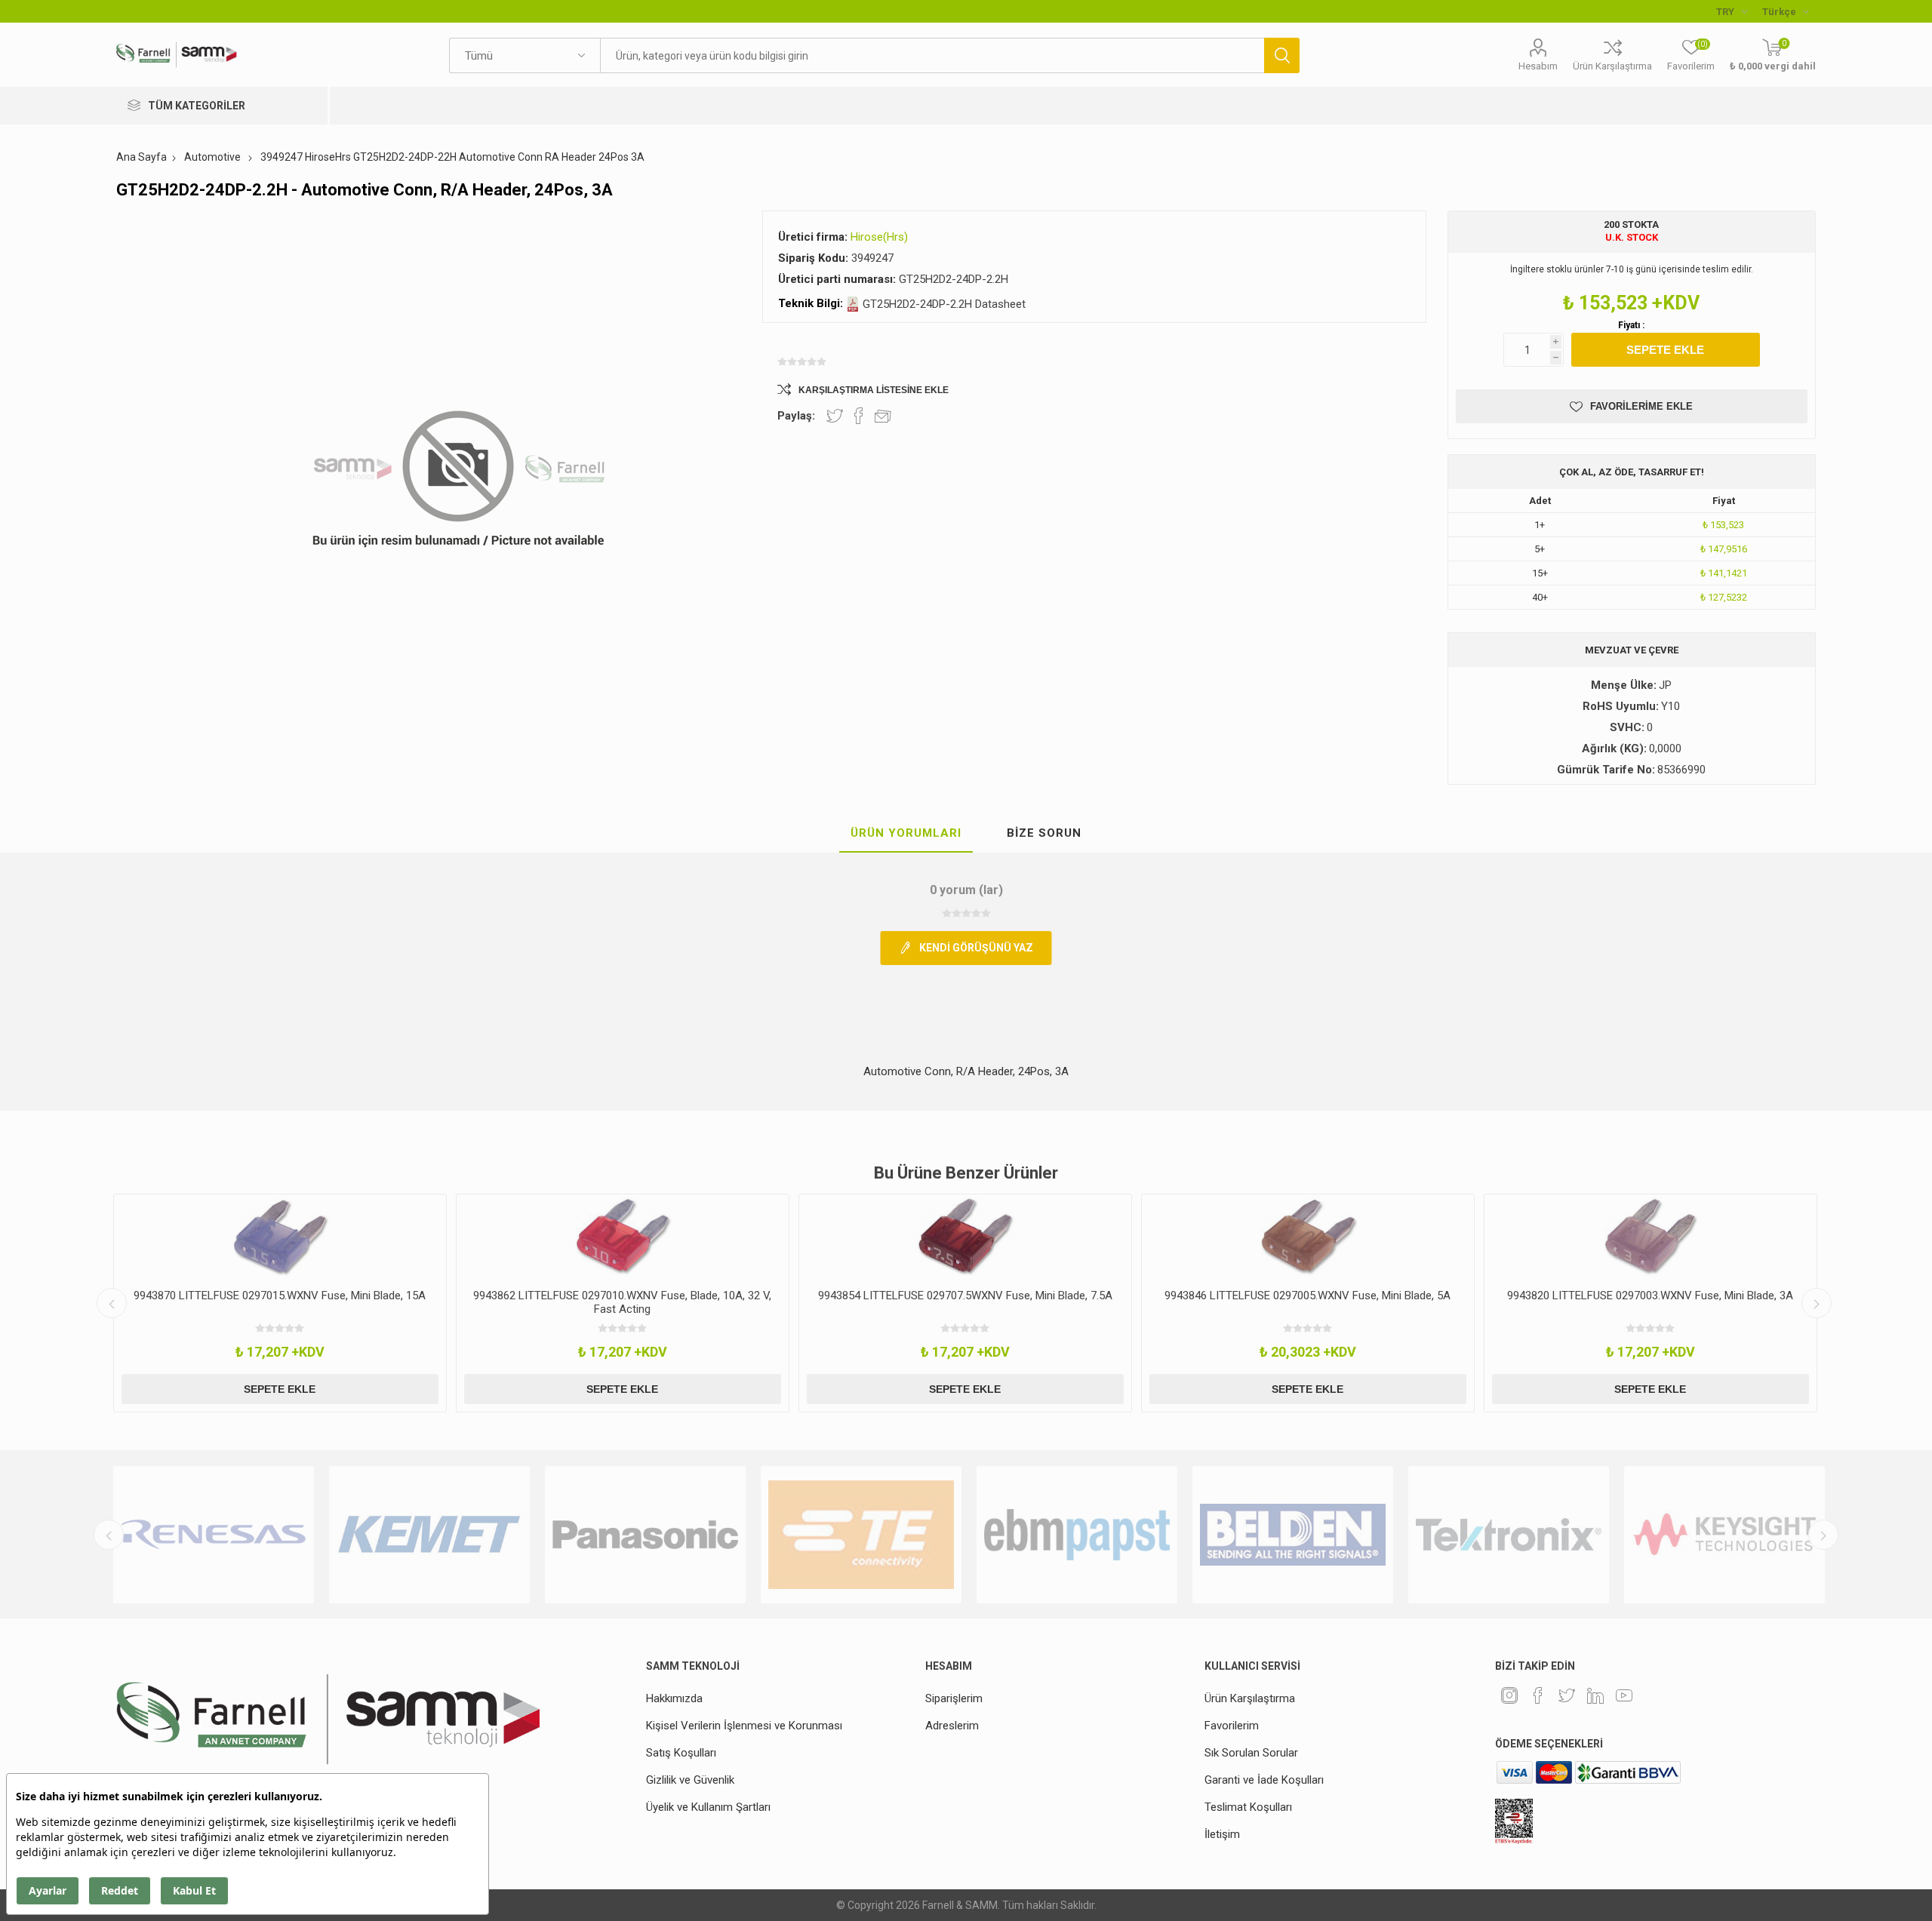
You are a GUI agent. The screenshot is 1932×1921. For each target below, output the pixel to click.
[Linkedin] (1595, 1695)
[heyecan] (1567, 1695)
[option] (280, 1303)
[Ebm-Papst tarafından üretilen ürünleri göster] (861, 1535)
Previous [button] (112, 1303)
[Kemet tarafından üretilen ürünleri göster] (214, 1535)
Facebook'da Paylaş (859, 416)
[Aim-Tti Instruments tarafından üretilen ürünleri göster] (1724, 1535)
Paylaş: (796, 416)
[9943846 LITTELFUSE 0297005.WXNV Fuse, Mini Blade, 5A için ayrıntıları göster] (965, 1236)
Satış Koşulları (681, 1753)
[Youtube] (1624, 1695)
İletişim (1222, 1834)
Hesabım (1538, 66)
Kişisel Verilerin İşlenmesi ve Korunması (744, 1726)
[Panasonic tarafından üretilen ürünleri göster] (429, 1535)
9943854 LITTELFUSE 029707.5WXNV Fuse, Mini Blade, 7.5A (623, 1296)
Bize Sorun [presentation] (1044, 833)
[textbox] (932, 55)
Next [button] (1817, 1303)
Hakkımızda (674, 1698)
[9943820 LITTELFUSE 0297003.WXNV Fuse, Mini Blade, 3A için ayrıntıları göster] (1308, 1236)
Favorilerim (1232, 1726)
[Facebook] (1538, 1695)
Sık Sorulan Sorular (1251, 1753)
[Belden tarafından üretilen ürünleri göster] (1077, 1535)
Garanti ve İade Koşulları (1264, 1780)
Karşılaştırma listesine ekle (874, 390)
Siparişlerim (954, 1698)
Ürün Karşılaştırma (1612, 66)
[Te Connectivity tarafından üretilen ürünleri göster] (645, 1535)
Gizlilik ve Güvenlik (690, 1780)
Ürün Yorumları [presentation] (906, 833)
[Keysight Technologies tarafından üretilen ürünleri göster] (1509, 1535)
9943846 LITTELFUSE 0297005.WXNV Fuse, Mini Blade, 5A (965, 1296)
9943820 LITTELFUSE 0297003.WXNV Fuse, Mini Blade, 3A (1307, 1296)
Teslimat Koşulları (1248, 1807)
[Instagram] (1509, 1695)
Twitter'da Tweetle (835, 416)
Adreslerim (952, 1726)
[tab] (906, 834)
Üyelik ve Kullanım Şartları (708, 1807)
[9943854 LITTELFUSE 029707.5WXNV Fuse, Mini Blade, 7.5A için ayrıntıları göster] (623, 1236)
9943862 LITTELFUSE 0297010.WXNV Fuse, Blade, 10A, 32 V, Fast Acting (280, 1302)
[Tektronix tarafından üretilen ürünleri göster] (1293, 1535)
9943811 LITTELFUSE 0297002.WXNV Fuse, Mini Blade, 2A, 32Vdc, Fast (1651, 1302)
